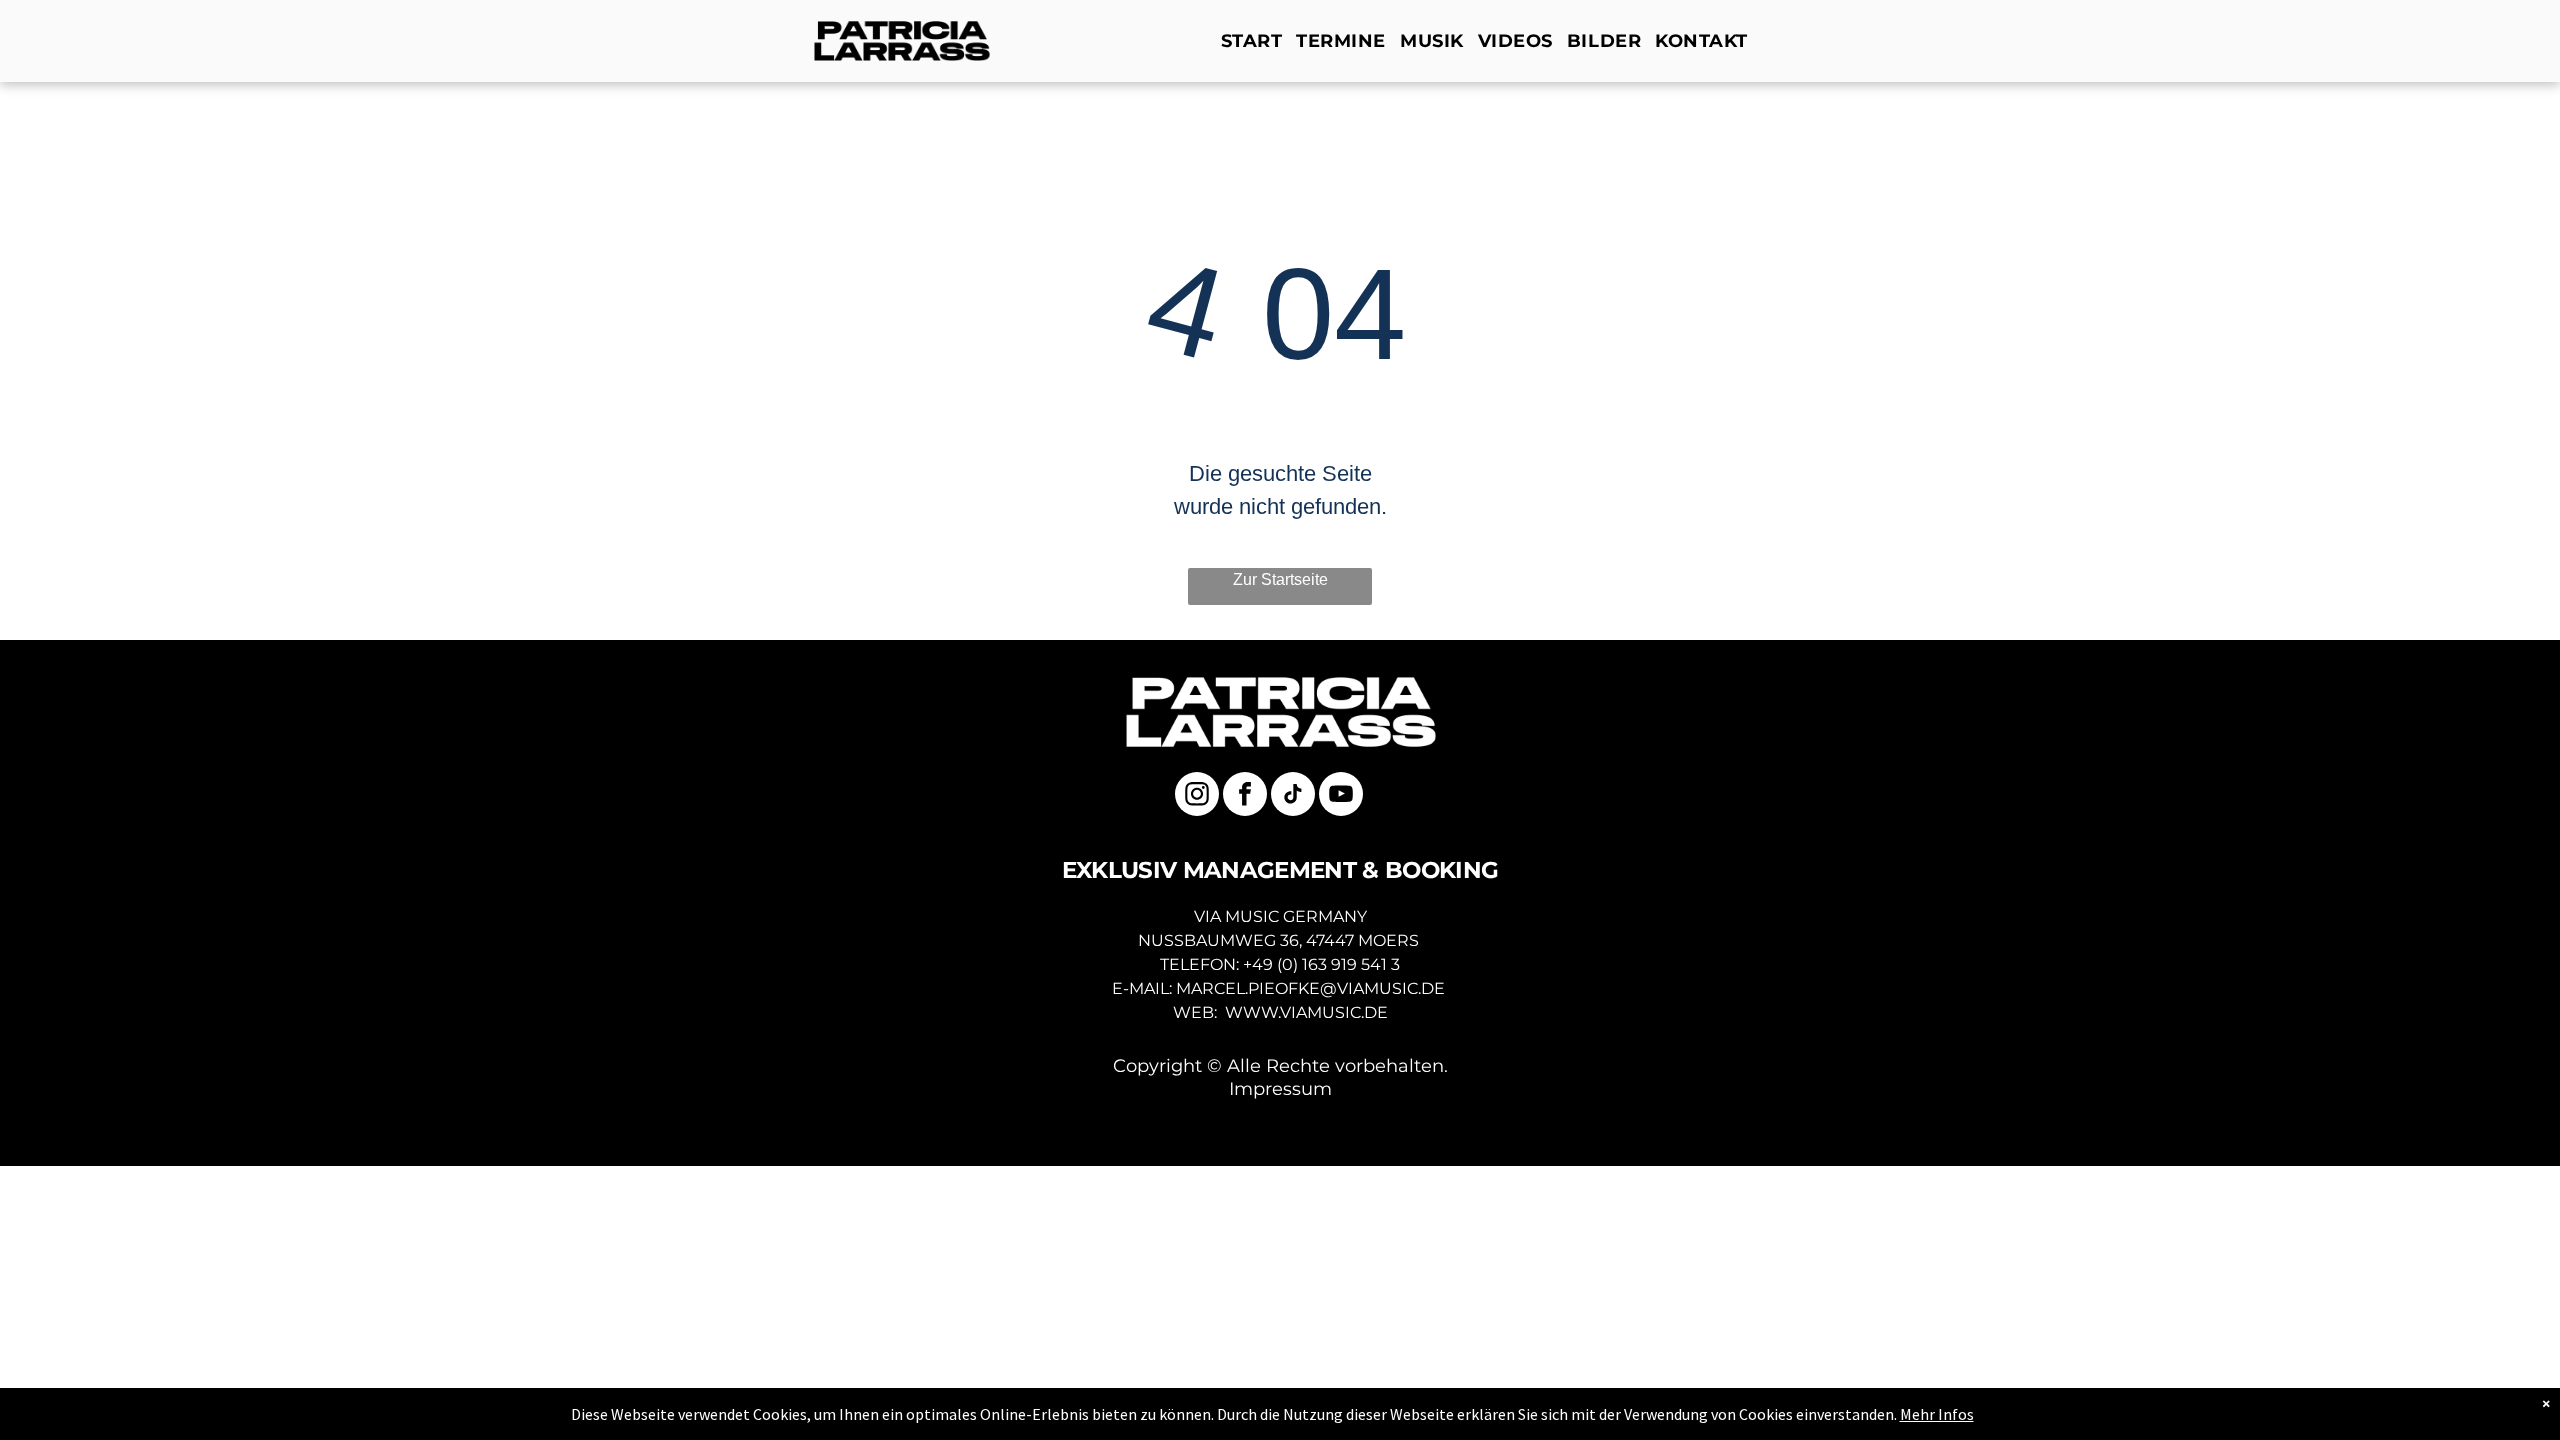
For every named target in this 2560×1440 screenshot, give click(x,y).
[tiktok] (1293, 796)
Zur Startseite (1280, 579)
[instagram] (1197, 796)
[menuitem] (1257, 40)
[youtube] (1341, 796)
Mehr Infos (1937, 1414)
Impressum (1280, 1089)
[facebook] (1245, 796)
